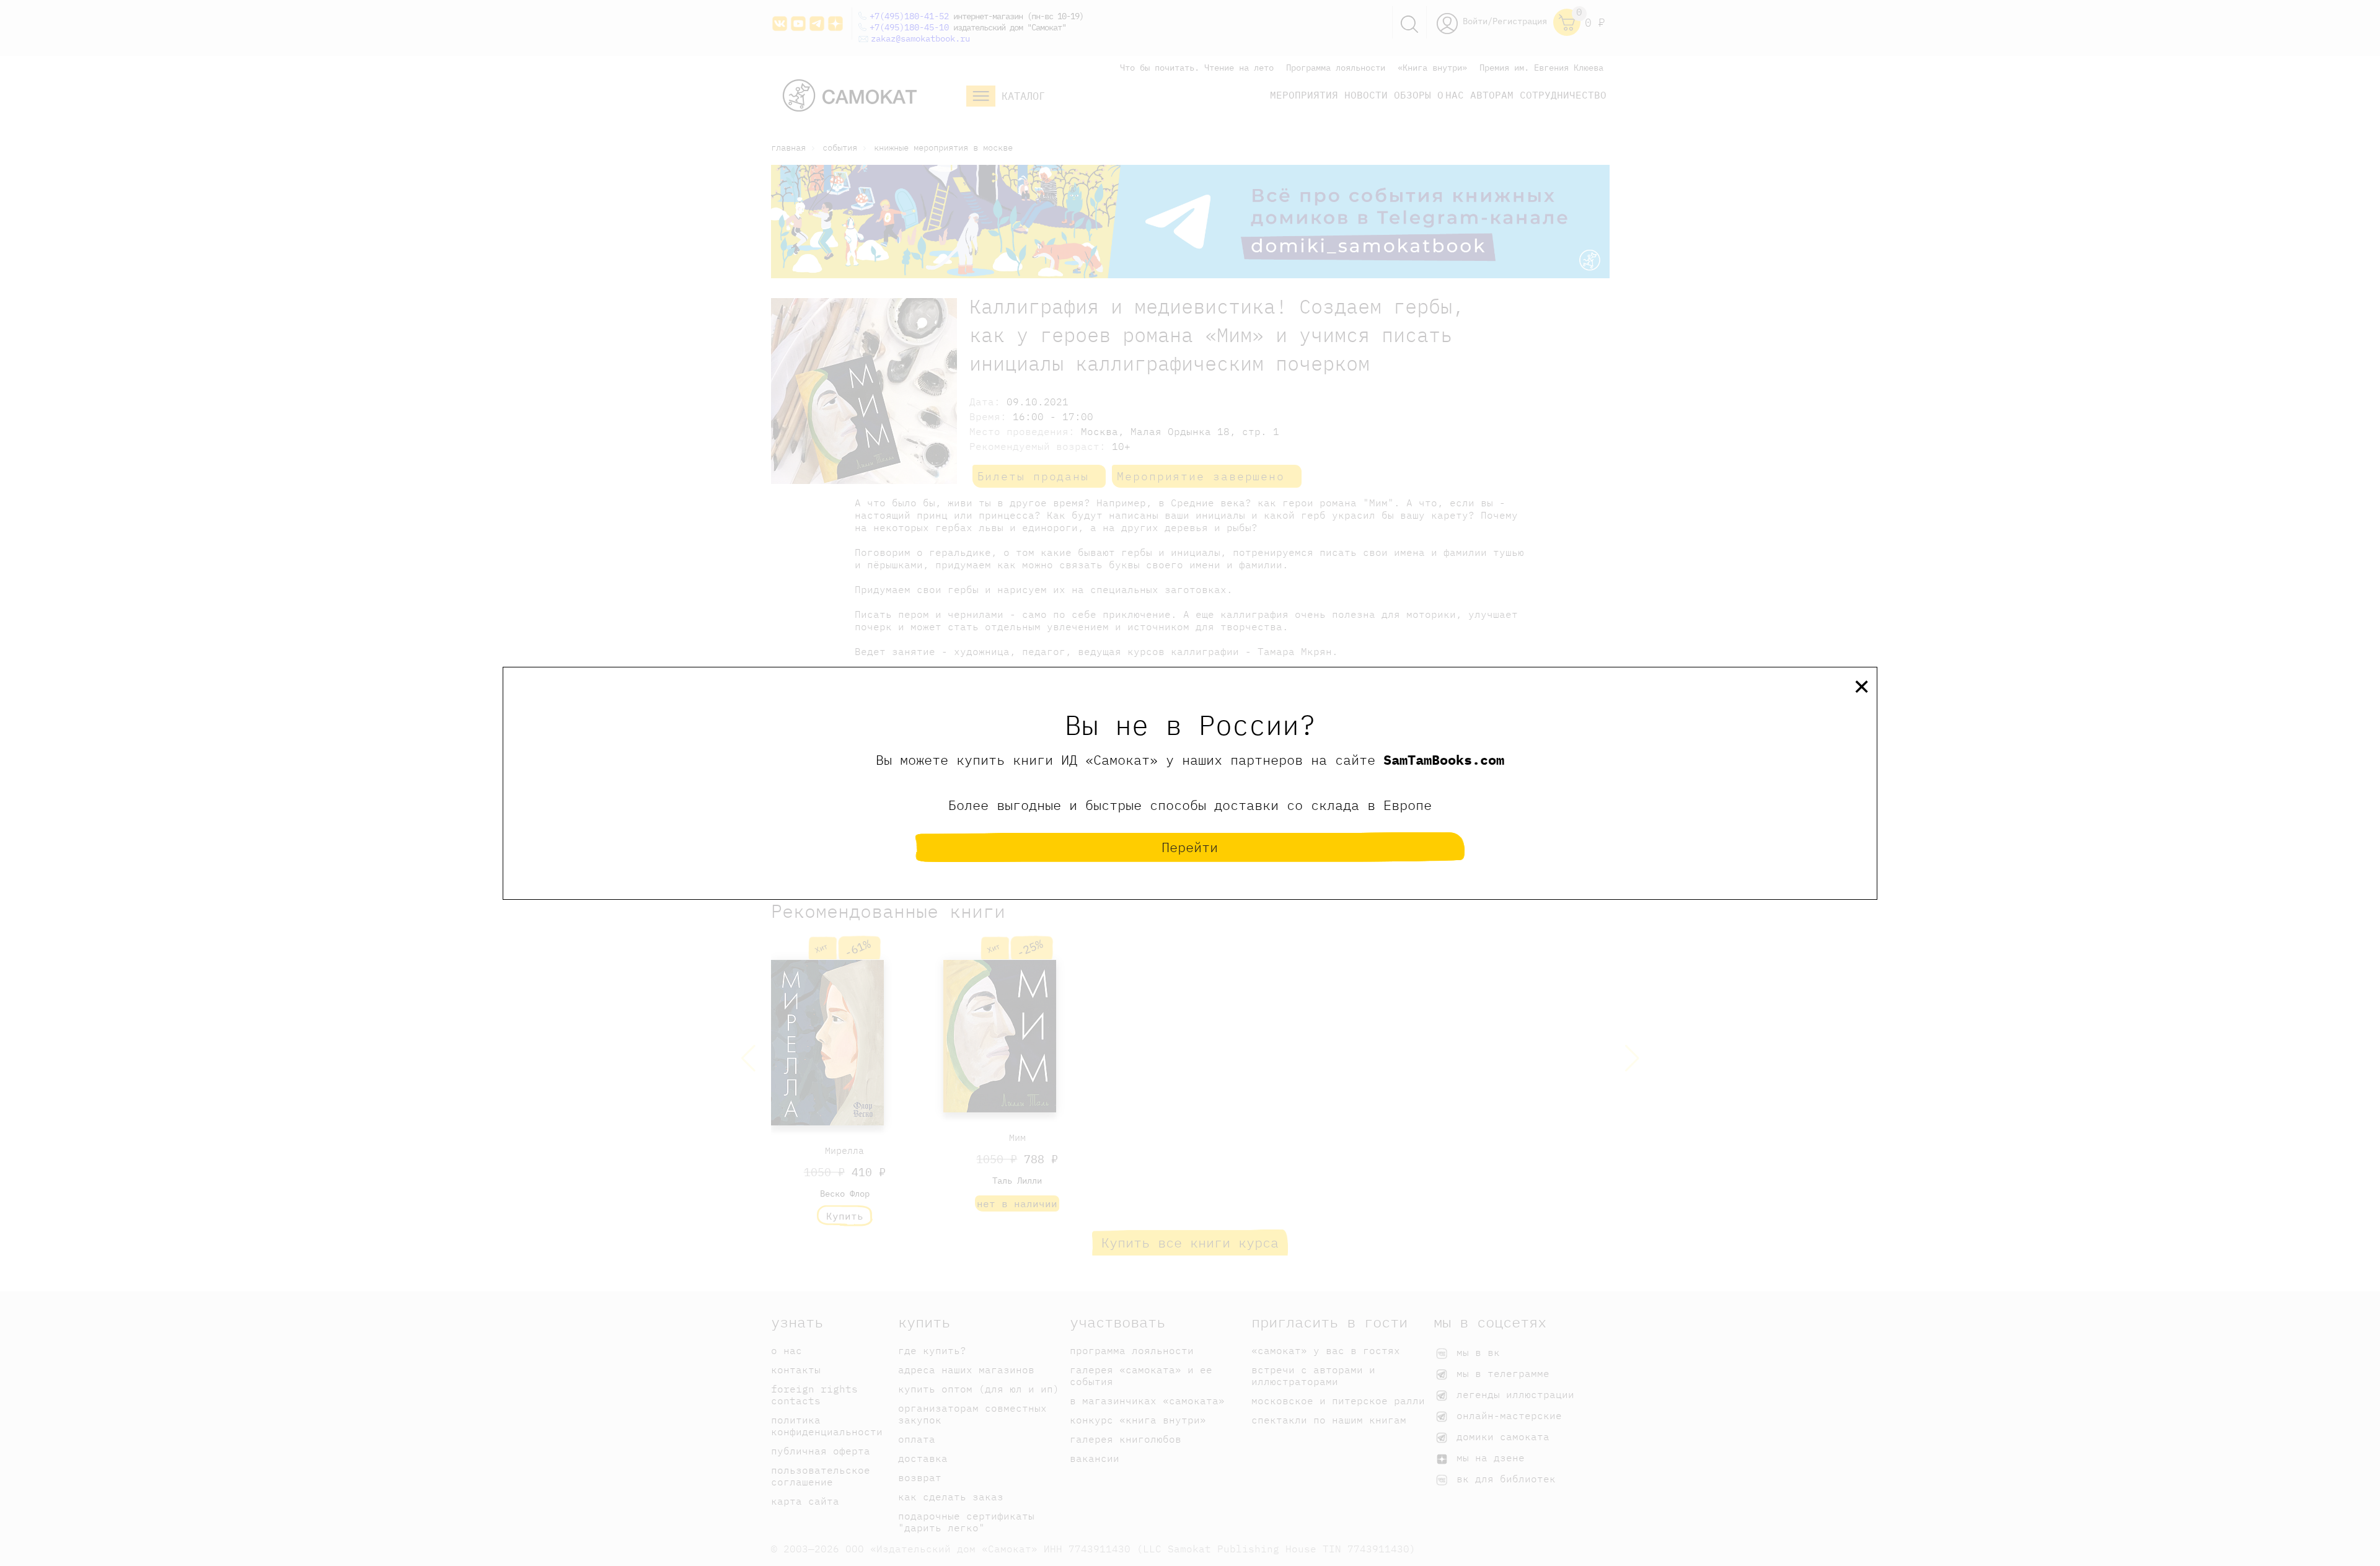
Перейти (1190, 847)
